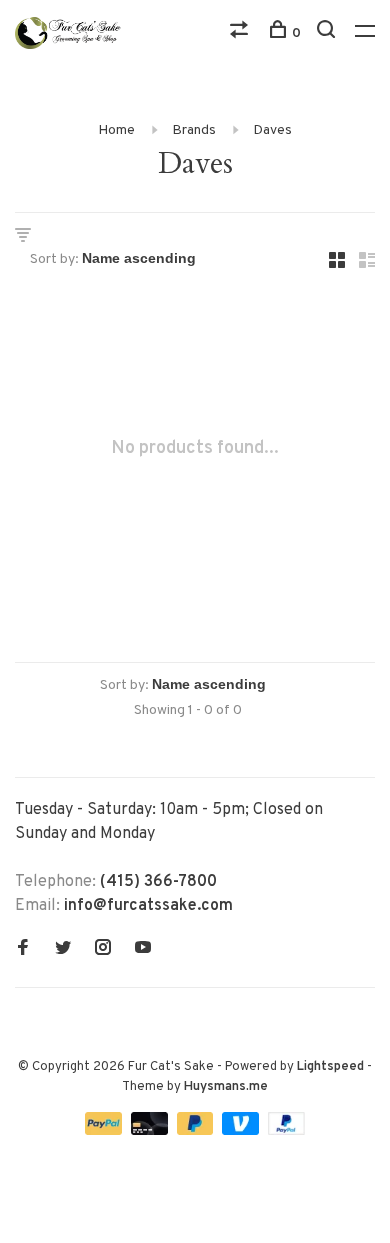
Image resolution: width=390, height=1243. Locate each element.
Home (116, 130)
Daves (272, 130)
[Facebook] (23, 950)
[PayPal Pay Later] (197, 1131)
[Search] (328, 33)
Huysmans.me (226, 1087)
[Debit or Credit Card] (151, 1131)
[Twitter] (63, 950)
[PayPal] (105, 1131)
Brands (194, 130)
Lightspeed (330, 1067)
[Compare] (241, 33)
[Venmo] (242, 1131)
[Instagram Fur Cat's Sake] (103, 950)
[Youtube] (143, 950)
